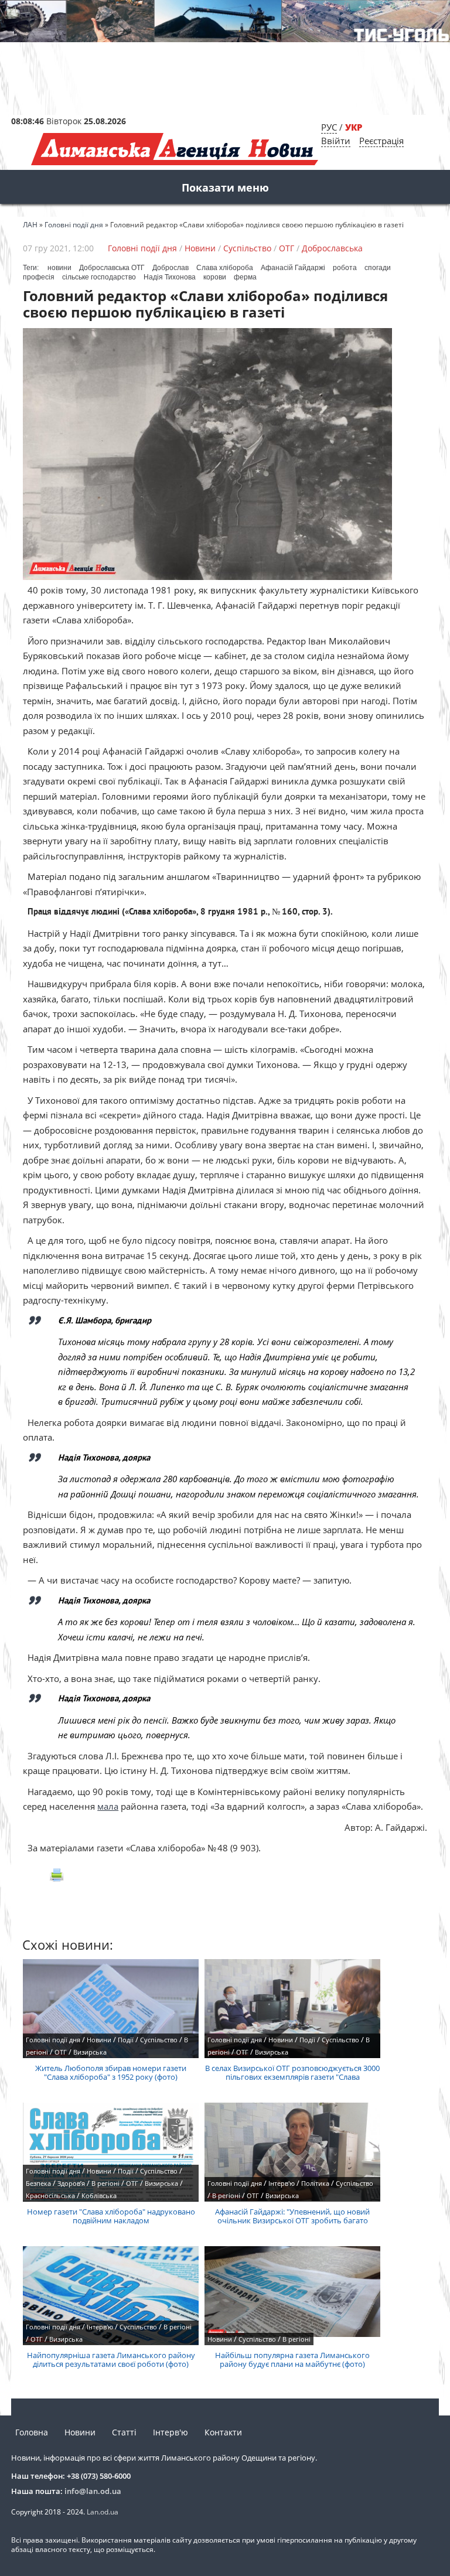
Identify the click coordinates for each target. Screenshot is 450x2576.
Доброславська (332, 248)
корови (215, 277)
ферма (245, 277)
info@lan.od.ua (93, 2491)
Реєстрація (381, 141)
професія (39, 277)
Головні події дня (142, 248)
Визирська (90, 2052)
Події (126, 2040)
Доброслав (171, 268)
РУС (329, 127)
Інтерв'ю (282, 2183)
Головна (32, 2432)
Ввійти (336, 141)
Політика (315, 2183)
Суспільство (247, 248)
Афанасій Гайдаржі (293, 268)
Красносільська (50, 2195)
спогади (378, 268)
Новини (200, 248)
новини (59, 268)
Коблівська (99, 2195)
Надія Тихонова (170, 277)
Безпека (38, 2183)
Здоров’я (71, 2183)
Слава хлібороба (225, 268)
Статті (124, 2432)
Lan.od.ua (103, 2512)
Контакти (223, 2432)
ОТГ (287, 248)
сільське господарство (99, 277)
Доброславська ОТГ (112, 268)
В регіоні (105, 2183)
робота (345, 268)
